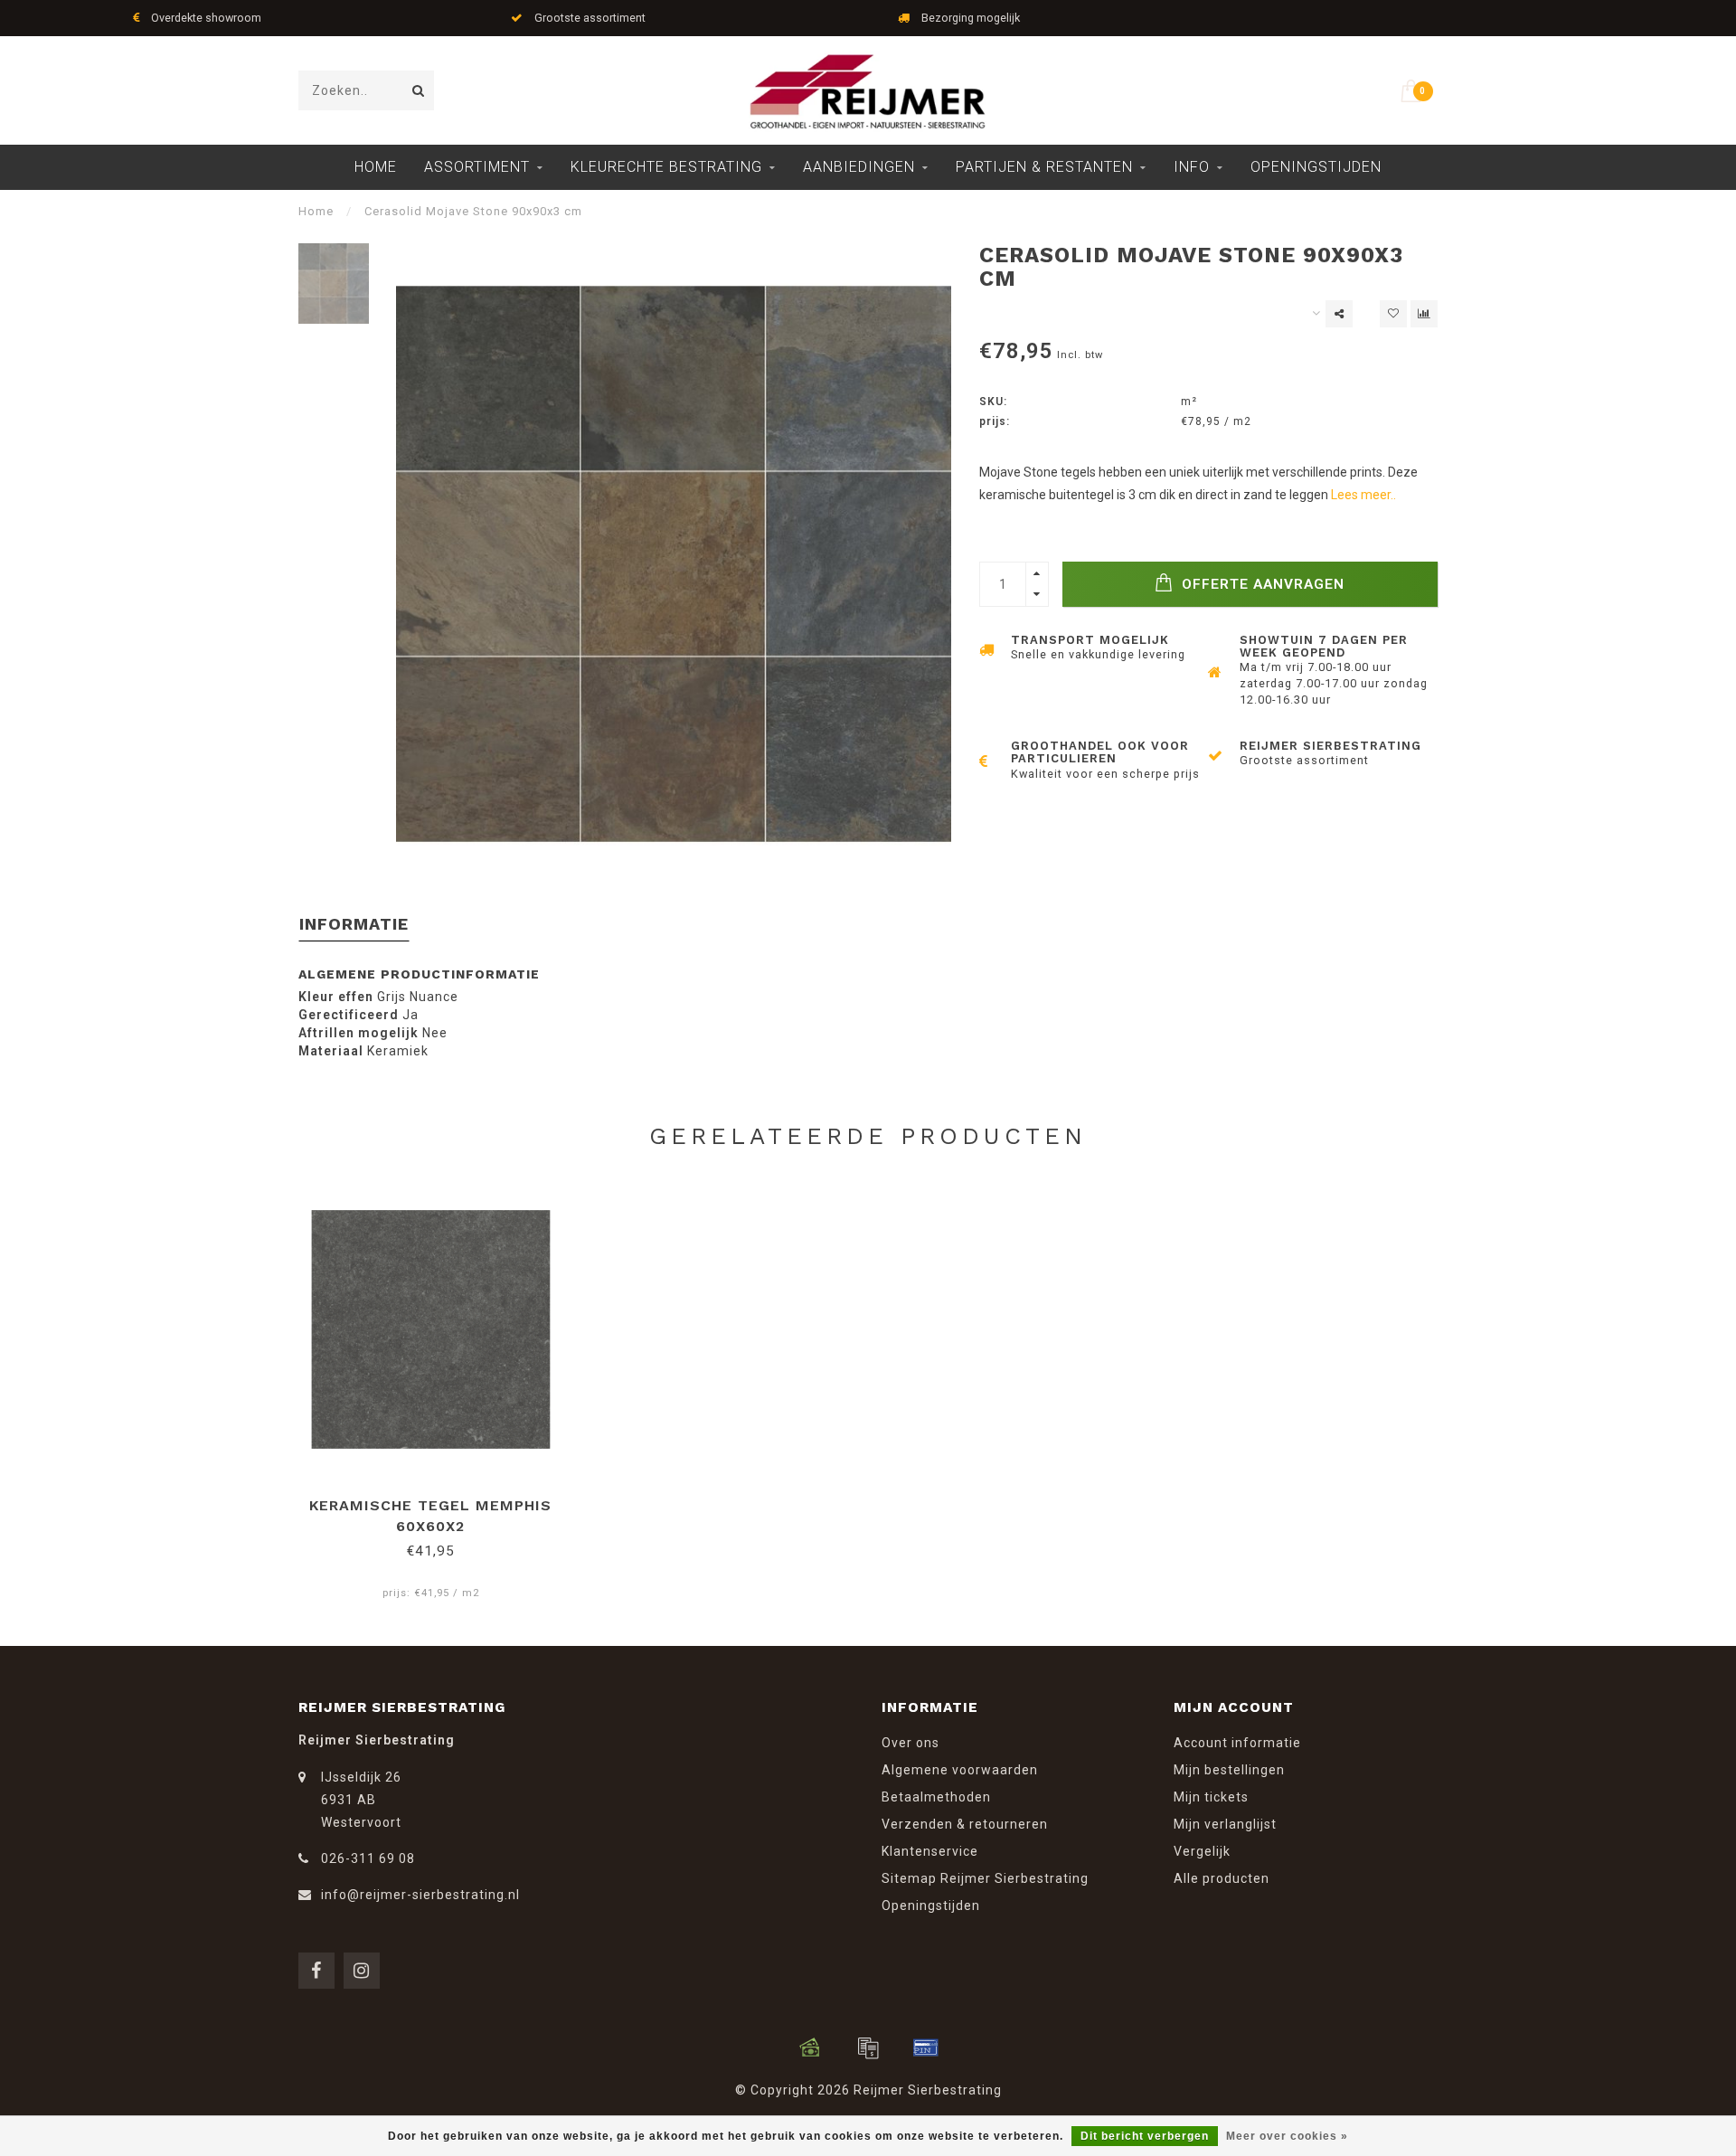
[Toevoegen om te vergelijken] (1424, 314)
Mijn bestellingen (1229, 1770)
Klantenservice (930, 1851)
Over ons (910, 1743)
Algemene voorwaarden (960, 1770)
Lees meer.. (1363, 495)
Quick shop (439, 1499)
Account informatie (1237, 1743)
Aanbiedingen (859, 167)
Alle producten (1222, 1878)
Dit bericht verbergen (1145, 2136)
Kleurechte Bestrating (666, 167)
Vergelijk (1202, 1851)
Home (376, 167)
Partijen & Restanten (1044, 167)
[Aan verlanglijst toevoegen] (1393, 314)
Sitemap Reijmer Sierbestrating (985, 1878)
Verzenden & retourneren (965, 1824)
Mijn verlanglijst (1225, 1824)
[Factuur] (868, 2047)
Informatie (354, 924)
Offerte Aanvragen (1261, 584)
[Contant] (810, 2047)
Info (1192, 167)
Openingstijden (1316, 167)
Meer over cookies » (1287, 2136)
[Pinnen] (926, 2047)
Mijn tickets (1211, 1797)
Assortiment (477, 167)
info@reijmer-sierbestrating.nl (420, 1895)
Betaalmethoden (936, 1797)
